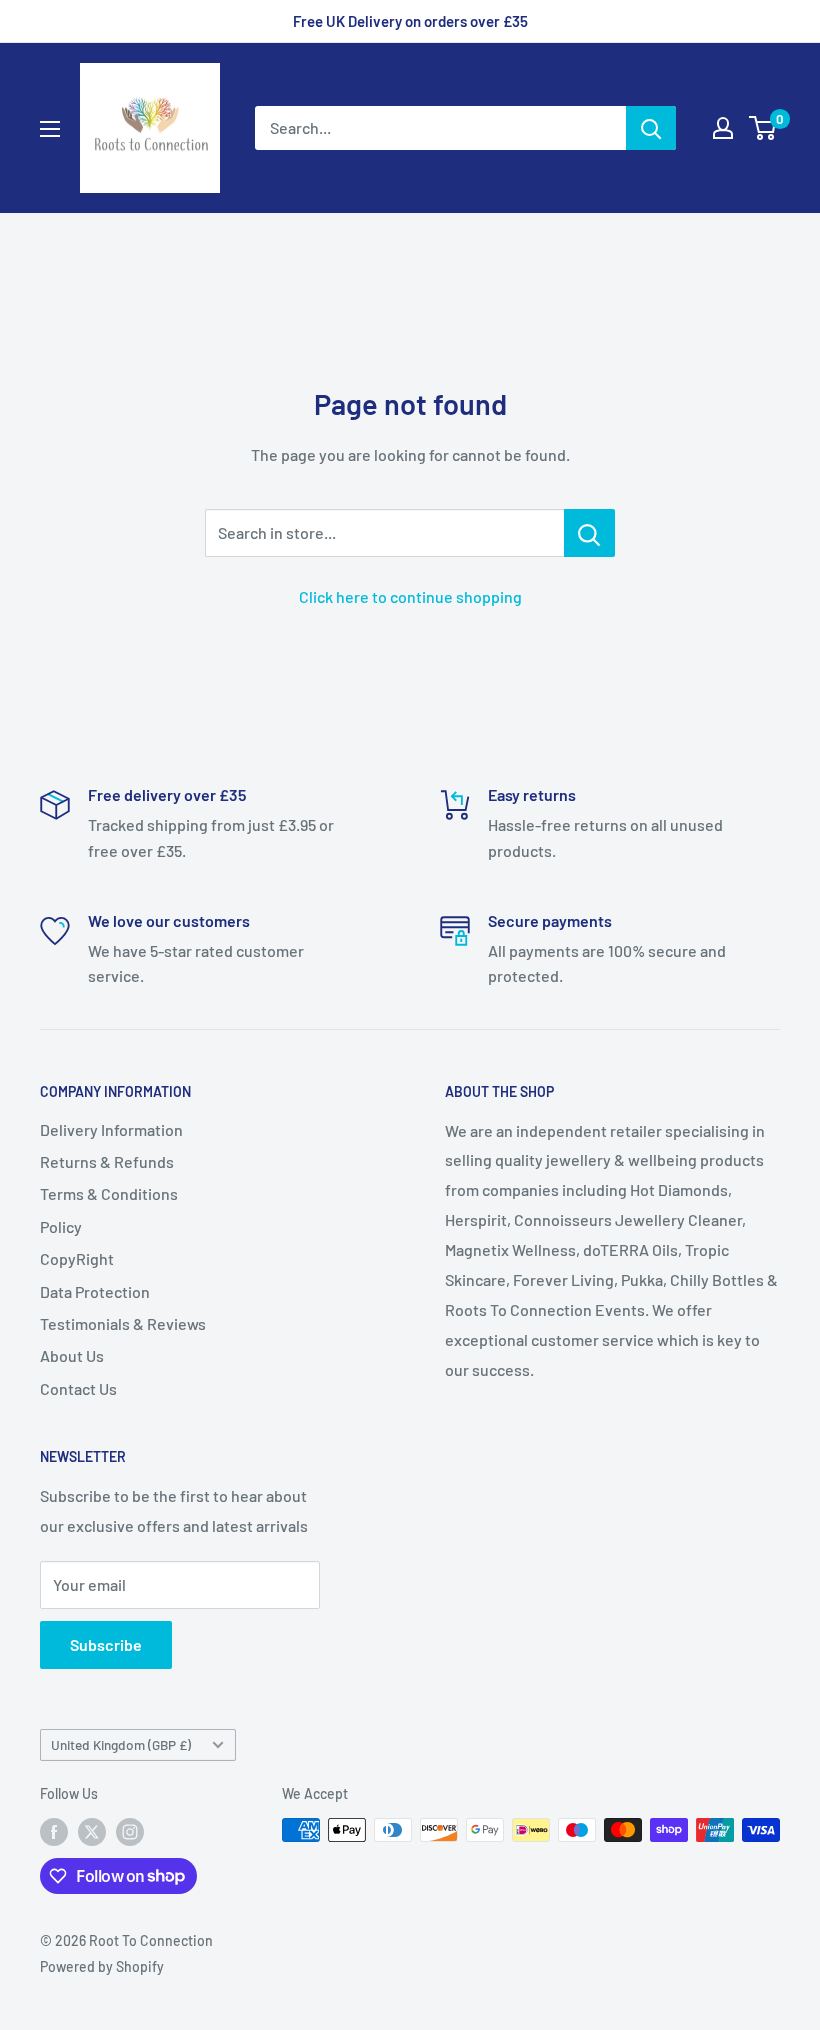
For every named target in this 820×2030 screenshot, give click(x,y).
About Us (72, 1355)
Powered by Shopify (102, 1966)
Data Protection (95, 1291)
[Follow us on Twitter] (92, 1832)
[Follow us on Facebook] (54, 1832)
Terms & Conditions (109, 1193)
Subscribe (106, 1644)
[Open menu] (50, 129)
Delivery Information (111, 1129)
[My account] (723, 128)
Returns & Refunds (107, 1161)
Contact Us (78, 1388)
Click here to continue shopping (410, 596)
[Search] (651, 128)
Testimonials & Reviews (123, 1323)
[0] (763, 128)
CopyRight (77, 1258)
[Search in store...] (589, 533)
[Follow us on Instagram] (130, 1832)
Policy (61, 1226)
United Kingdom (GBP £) (121, 1744)
